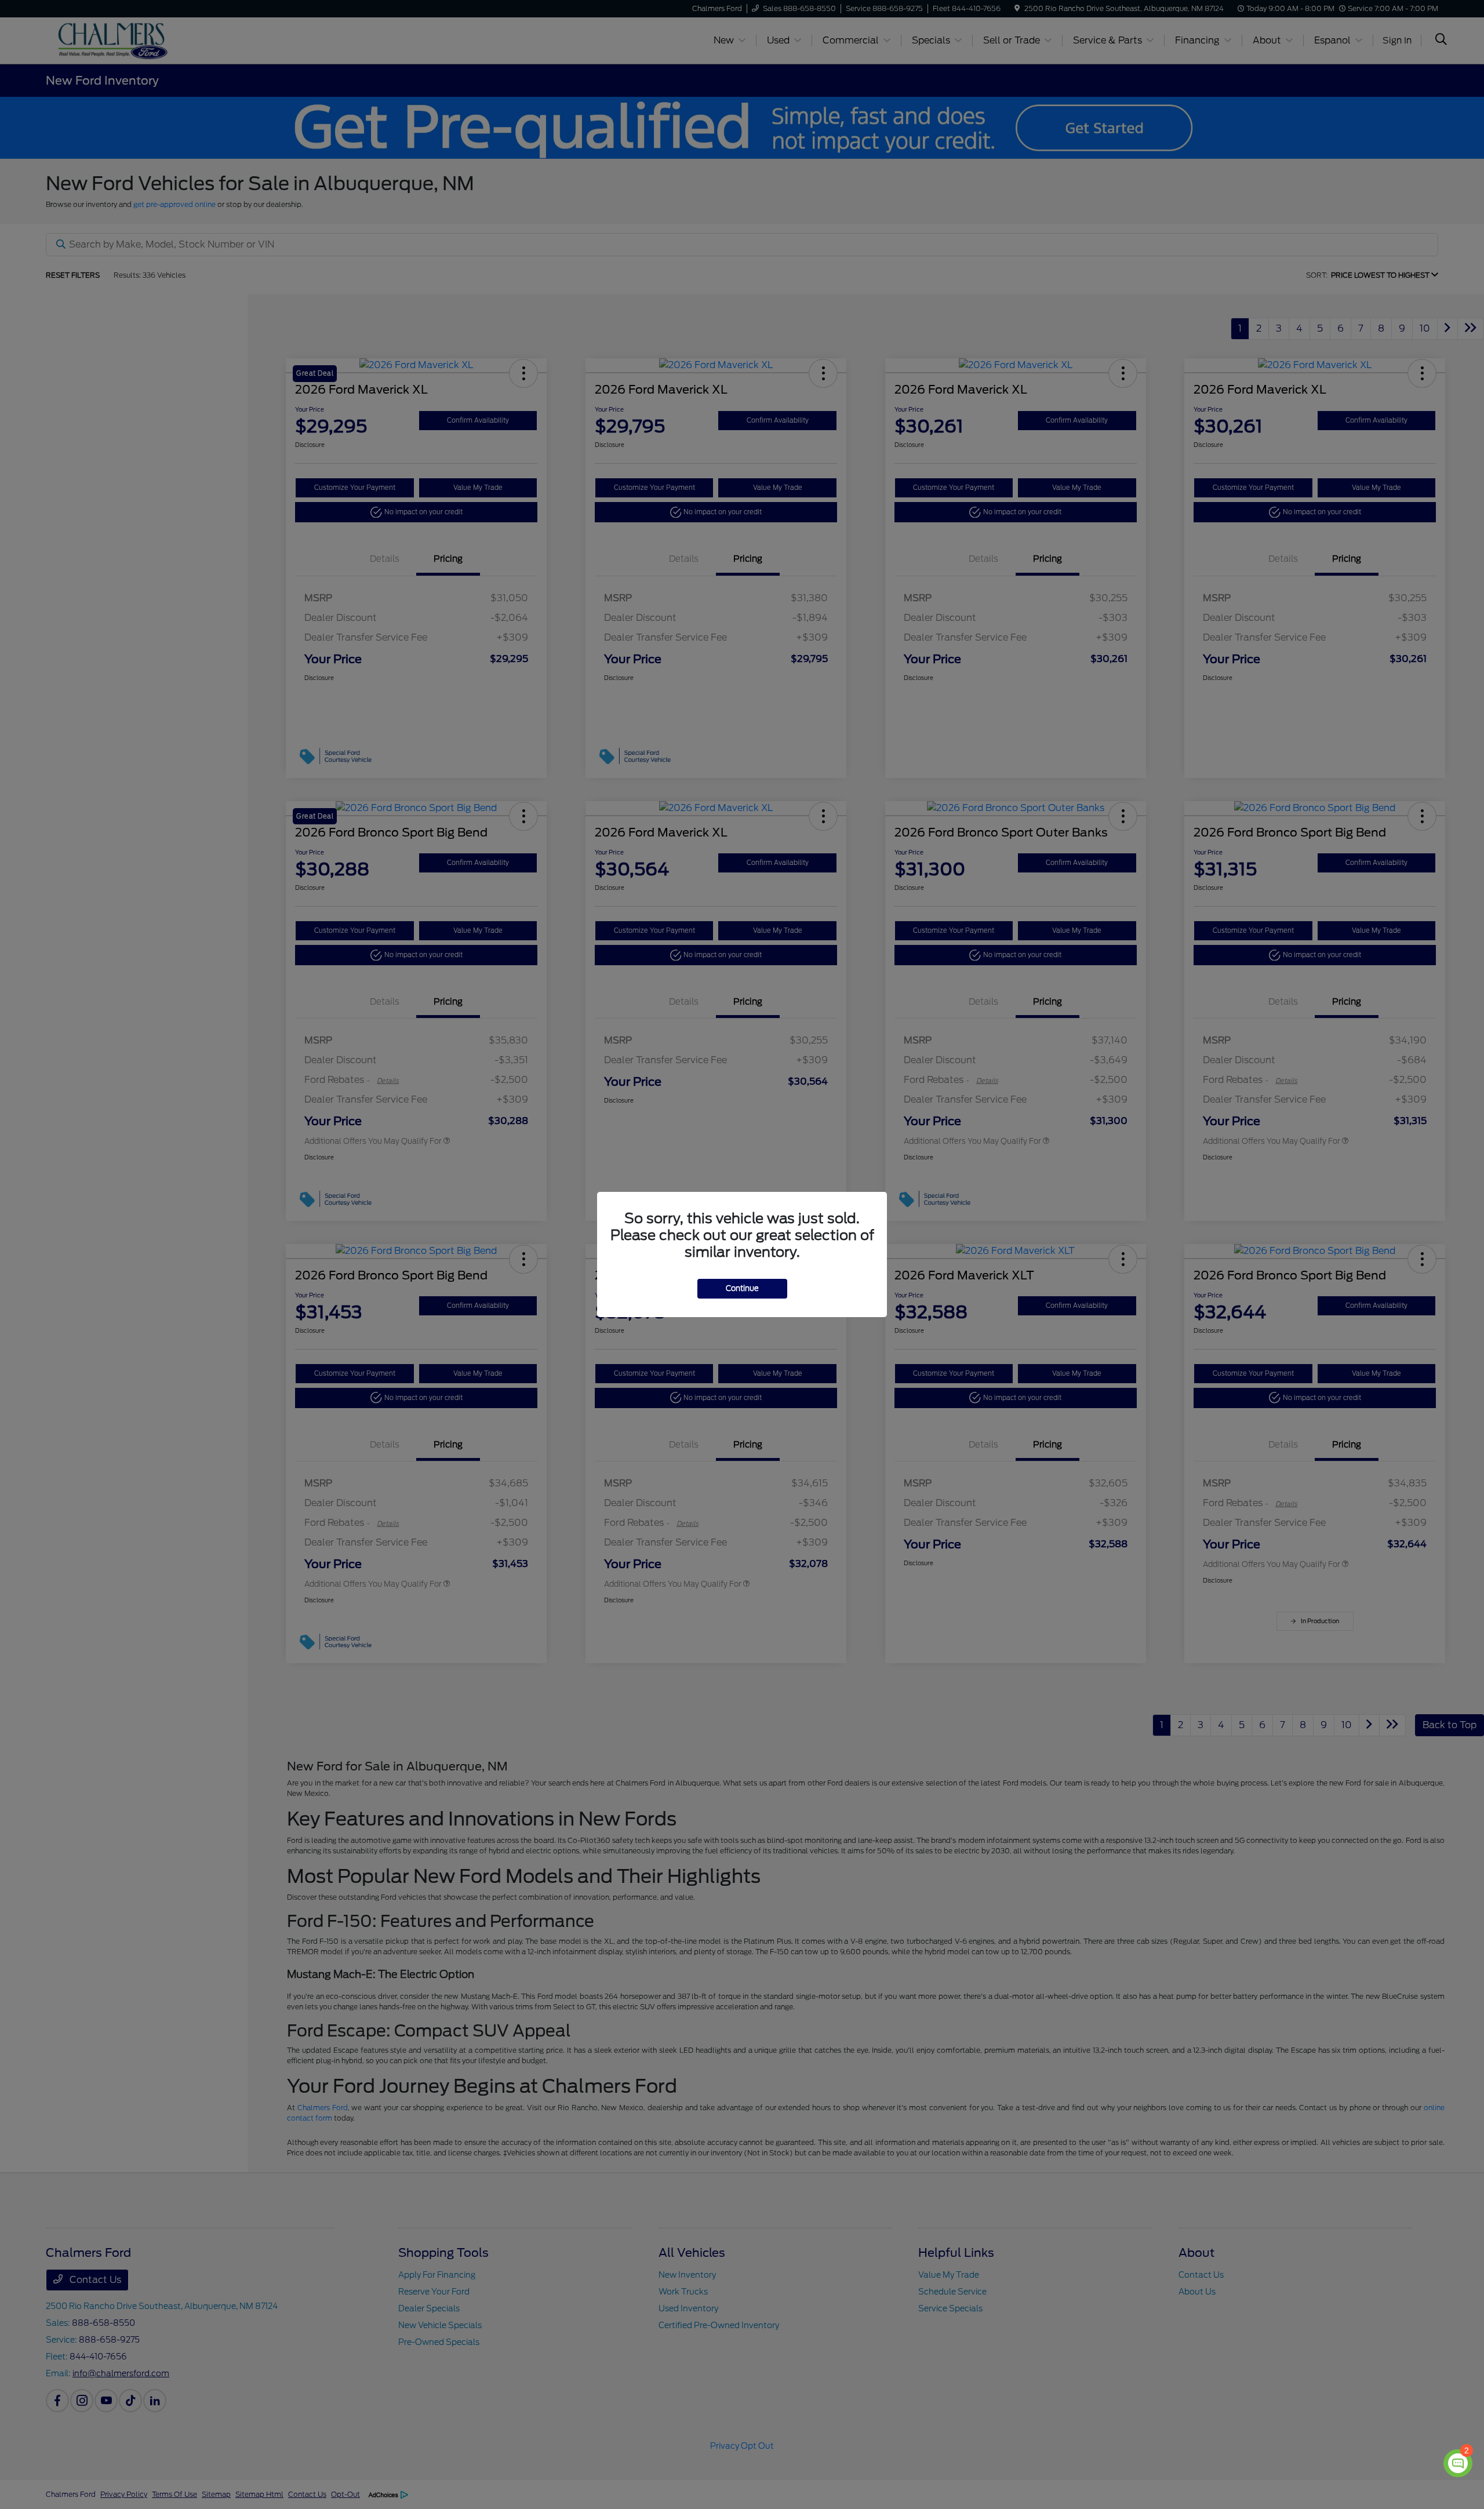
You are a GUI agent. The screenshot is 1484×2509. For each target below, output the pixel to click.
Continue (742, 1288)
